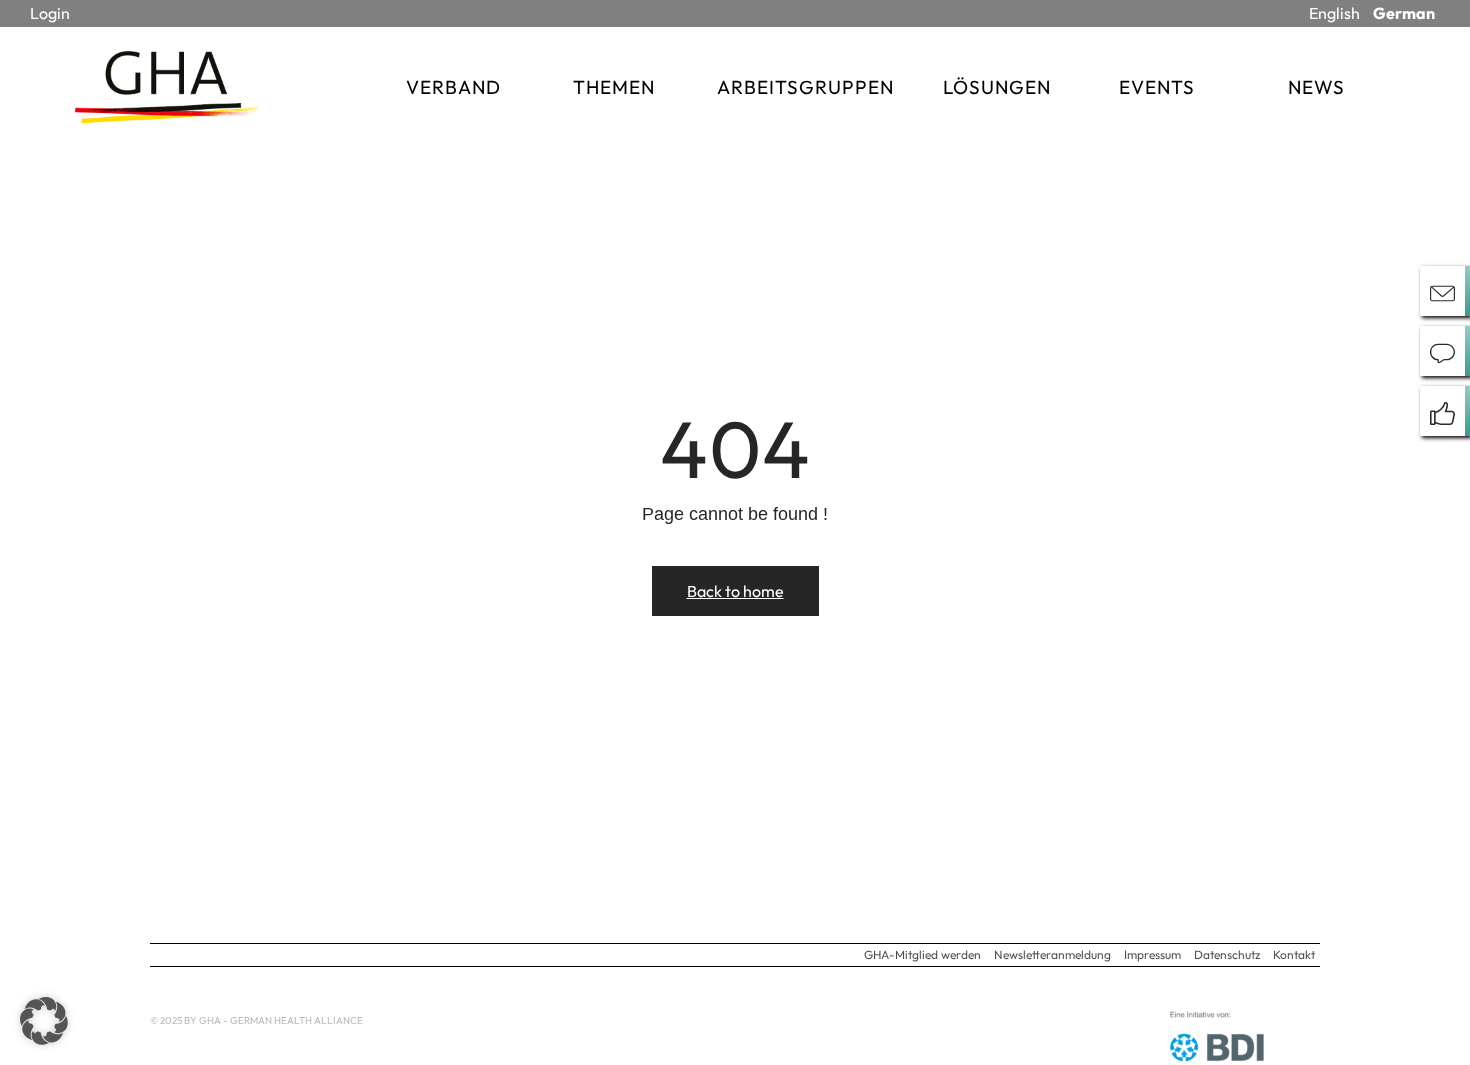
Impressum (1152, 954)
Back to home (735, 591)
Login (50, 13)
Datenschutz (1227, 954)
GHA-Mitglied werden (922, 954)
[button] (44, 1021)
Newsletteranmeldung (1052, 954)
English (1334, 13)
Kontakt (1294, 954)
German (1404, 13)
